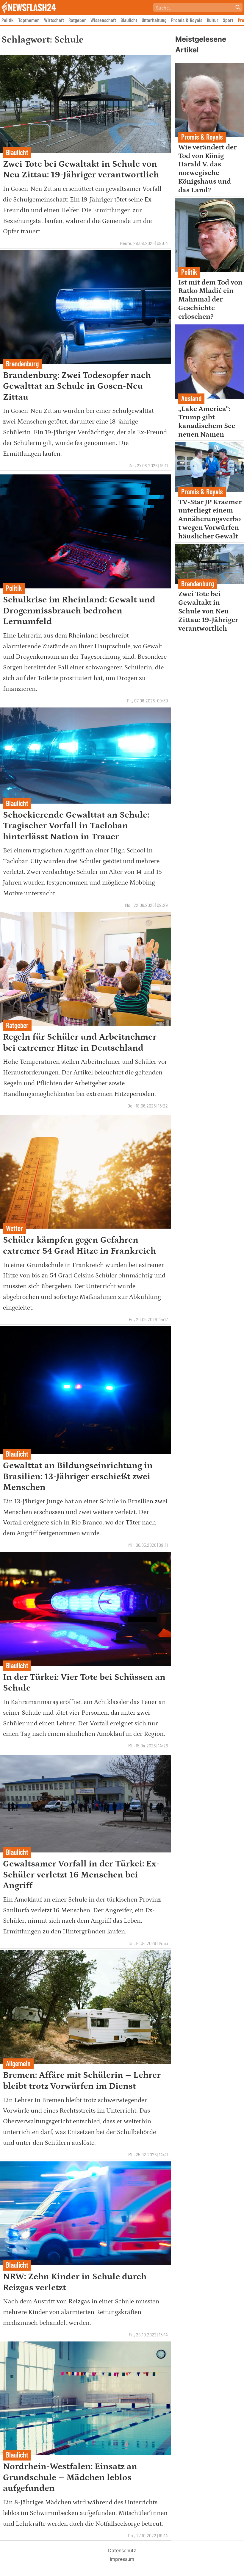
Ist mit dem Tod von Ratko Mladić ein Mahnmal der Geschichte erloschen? (210, 299)
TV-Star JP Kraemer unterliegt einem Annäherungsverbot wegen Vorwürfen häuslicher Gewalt (210, 519)
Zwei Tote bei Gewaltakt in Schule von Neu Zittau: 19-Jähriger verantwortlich (208, 611)
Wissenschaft (103, 20)
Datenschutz (122, 2550)
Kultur (213, 20)
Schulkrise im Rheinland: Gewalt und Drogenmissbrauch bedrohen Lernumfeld (79, 611)
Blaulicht (129, 20)
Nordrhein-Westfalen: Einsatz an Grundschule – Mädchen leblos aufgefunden (70, 2477)
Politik (8, 20)
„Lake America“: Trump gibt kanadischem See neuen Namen (207, 422)
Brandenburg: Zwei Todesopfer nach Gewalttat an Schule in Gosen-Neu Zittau (77, 386)
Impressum (122, 2559)
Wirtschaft (54, 20)
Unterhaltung (154, 20)
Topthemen (29, 20)
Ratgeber (77, 20)
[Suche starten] (238, 7)
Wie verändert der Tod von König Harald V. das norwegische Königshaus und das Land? (207, 169)
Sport (228, 20)
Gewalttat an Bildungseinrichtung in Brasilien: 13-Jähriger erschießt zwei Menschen (78, 1476)
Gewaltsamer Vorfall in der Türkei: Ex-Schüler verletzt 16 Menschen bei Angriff (81, 1875)
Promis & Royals (187, 20)
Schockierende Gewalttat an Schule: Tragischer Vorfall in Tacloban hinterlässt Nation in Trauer (76, 826)
